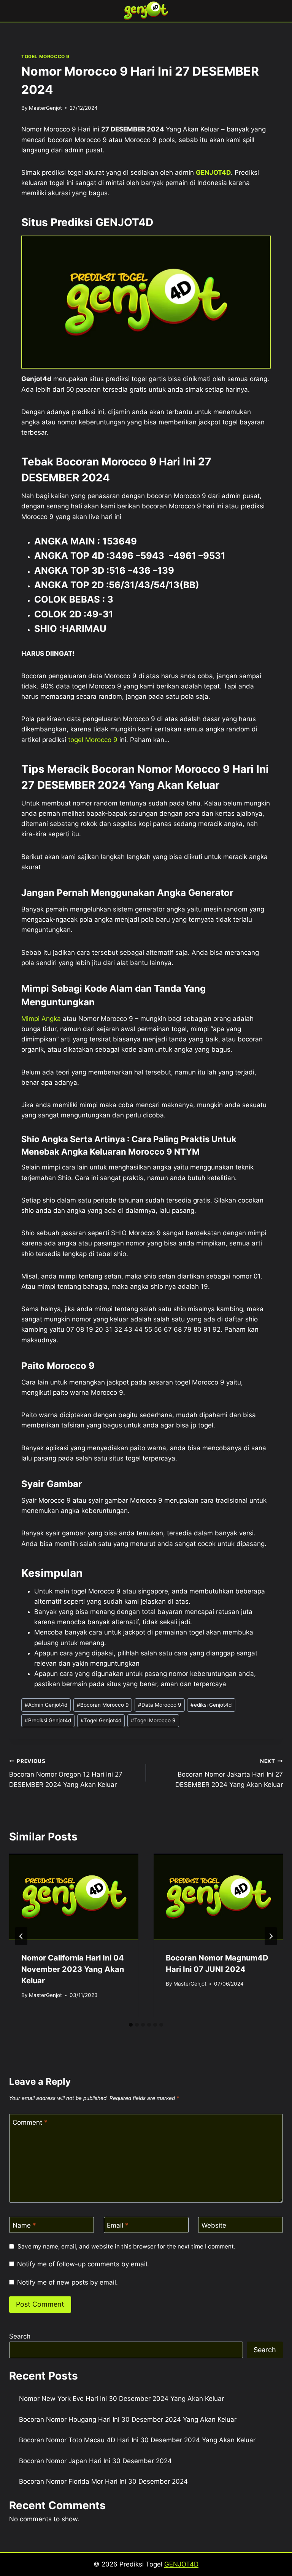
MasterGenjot (45, 108)
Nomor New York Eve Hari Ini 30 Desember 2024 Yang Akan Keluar (121, 2399)
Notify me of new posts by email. (67, 2282)
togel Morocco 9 (93, 740)
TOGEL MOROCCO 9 (45, 56)
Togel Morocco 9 (153, 1720)
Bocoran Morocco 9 (103, 1705)
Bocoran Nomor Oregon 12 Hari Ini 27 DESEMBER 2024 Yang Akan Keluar (66, 1773)
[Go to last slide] (21, 1936)
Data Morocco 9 (159, 1705)
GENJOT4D (213, 172)
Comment (30, 2122)
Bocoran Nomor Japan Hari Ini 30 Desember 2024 (95, 2461)
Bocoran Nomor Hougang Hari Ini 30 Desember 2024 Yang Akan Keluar (128, 2419)
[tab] (131, 2025)
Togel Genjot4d (101, 1720)
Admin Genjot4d (46, 1705)
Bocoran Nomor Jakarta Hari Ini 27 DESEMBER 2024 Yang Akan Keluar (229, 1773)
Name (24, 2225)
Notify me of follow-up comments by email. (83, 2264)
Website (214, 2225)
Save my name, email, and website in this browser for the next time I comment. (126, 2246)
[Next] (271, 1936)
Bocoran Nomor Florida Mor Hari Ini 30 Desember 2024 (103, 2481)
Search (20, 2336)
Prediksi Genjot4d (48, 1720)
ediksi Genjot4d (211, 1705)
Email (118, 2225)
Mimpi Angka (41, 1019)
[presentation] (74, 1897)
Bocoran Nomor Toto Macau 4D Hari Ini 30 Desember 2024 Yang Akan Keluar (137, 2440)
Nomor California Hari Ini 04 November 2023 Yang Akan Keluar (73, 1969)
